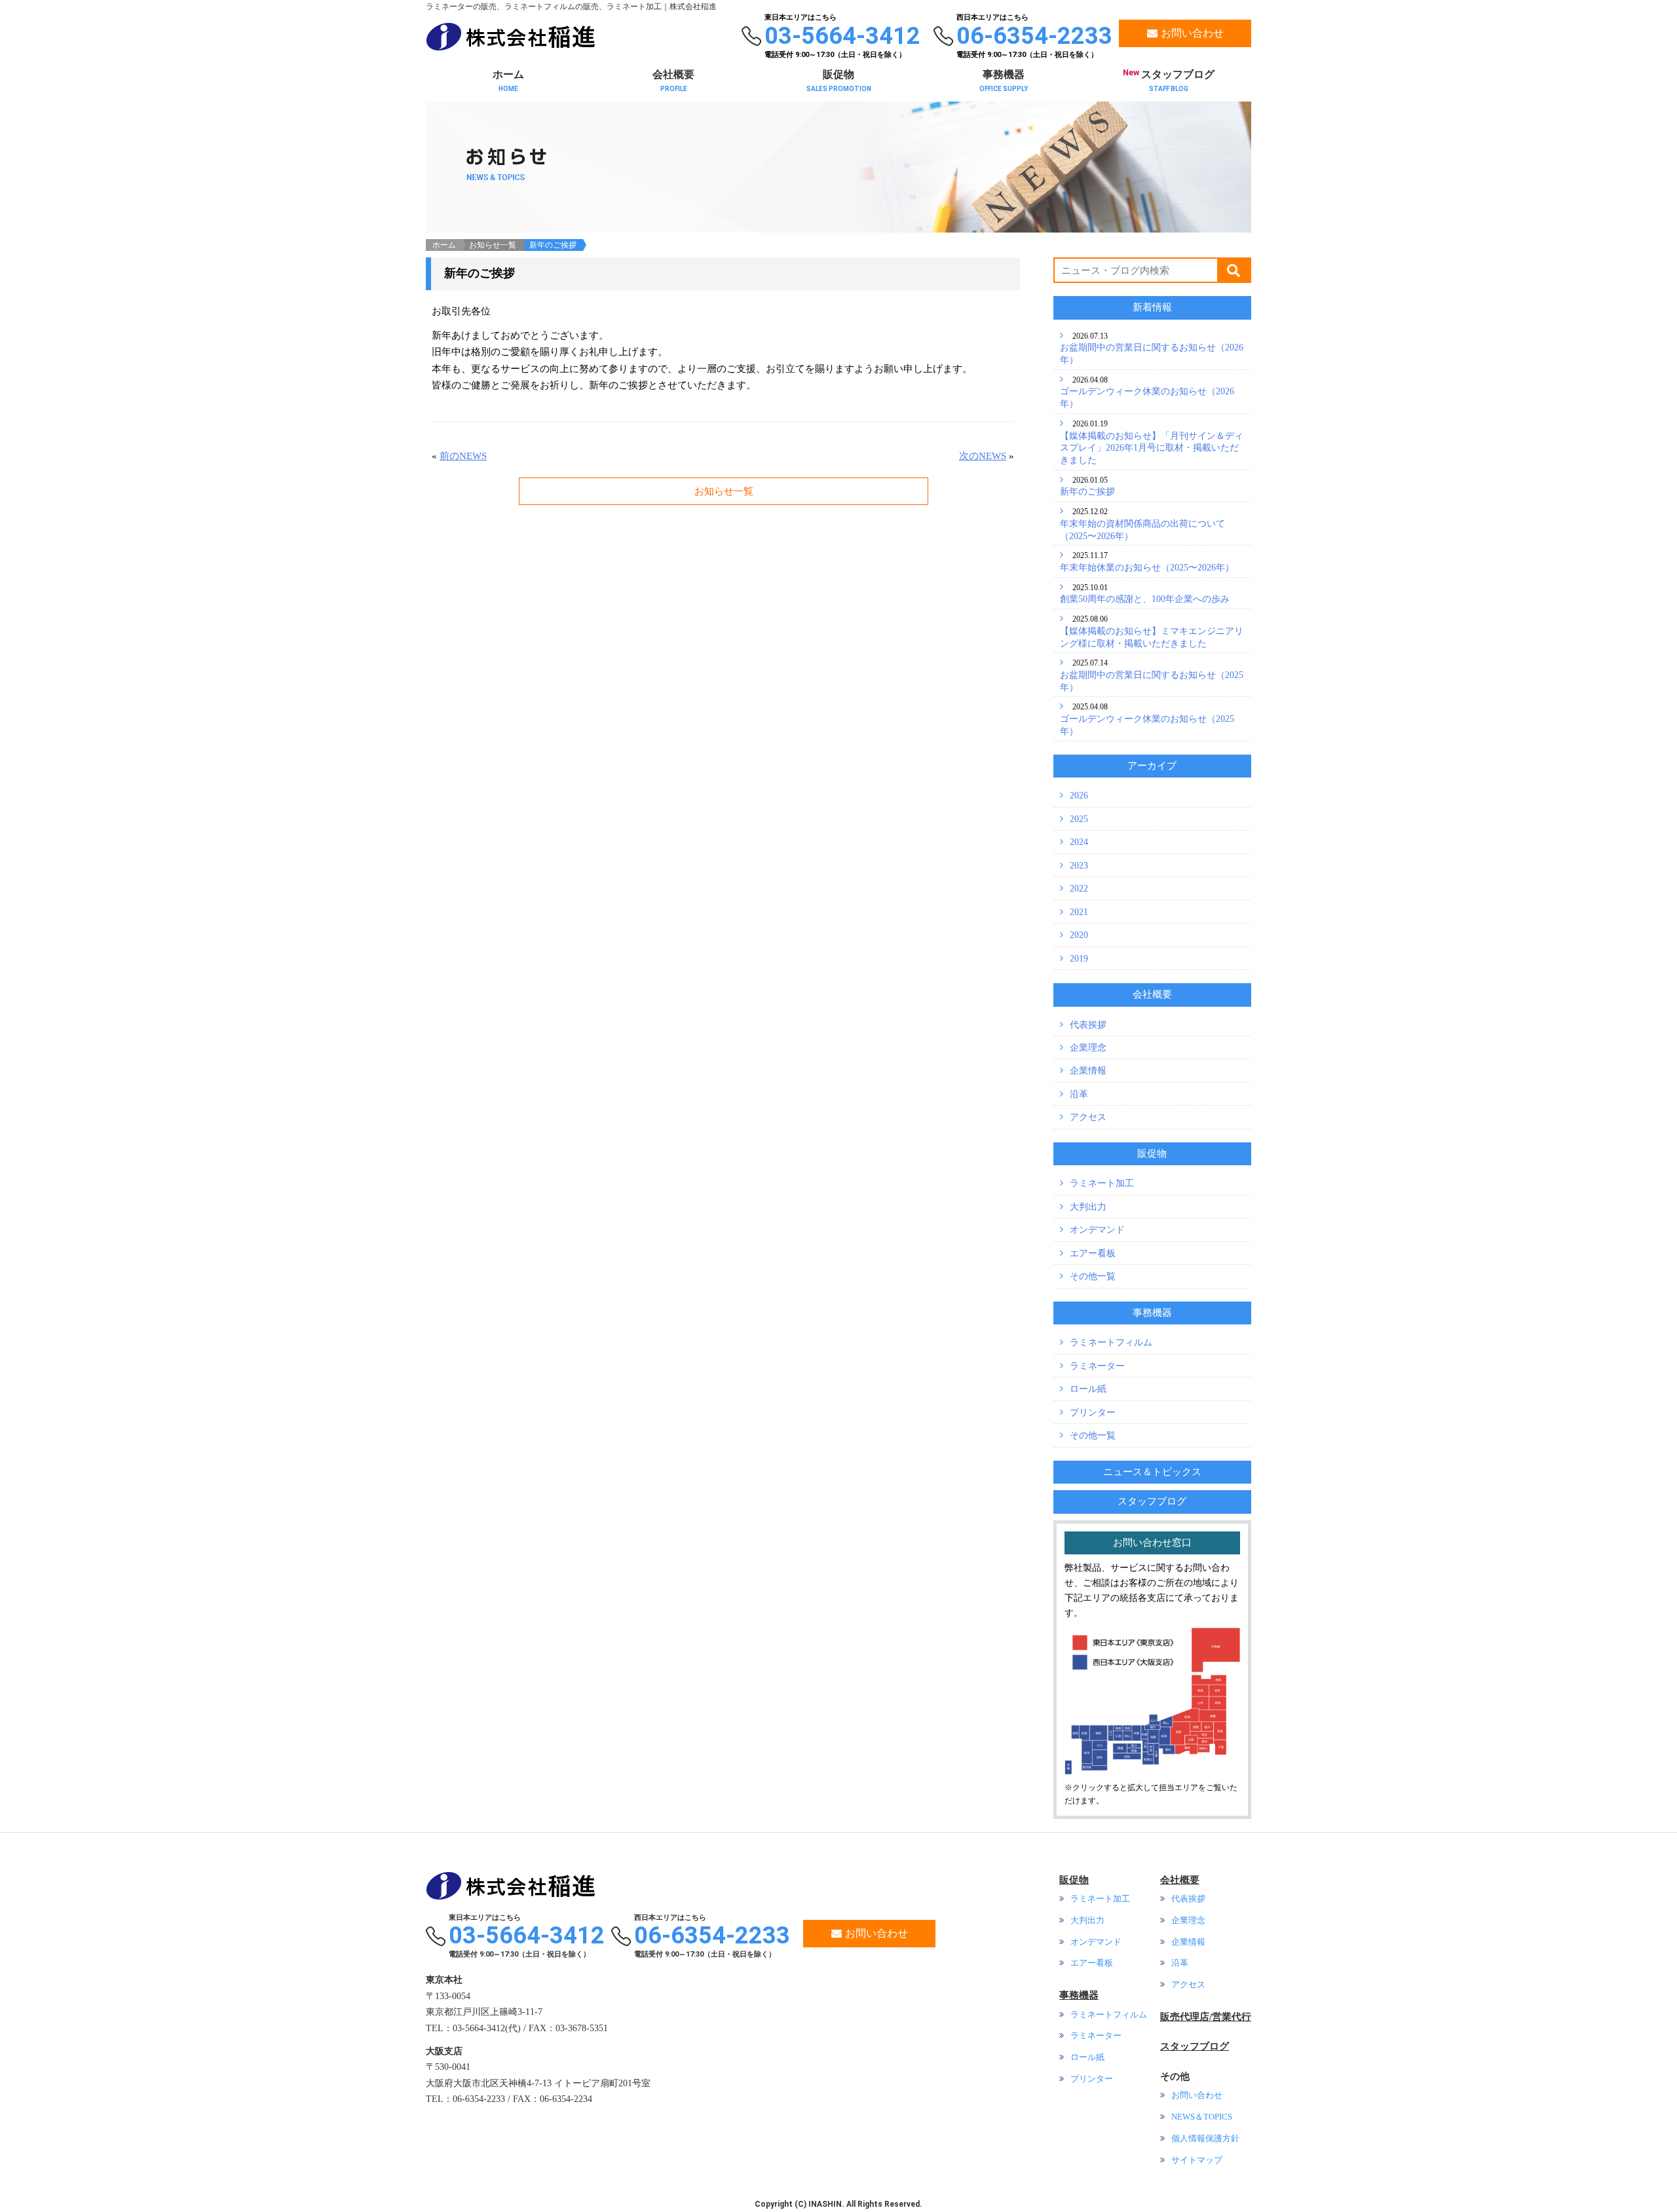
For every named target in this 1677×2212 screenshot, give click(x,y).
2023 (1079, 865)
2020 (1079, 935)
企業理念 (1088, 1047)
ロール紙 (1088, 1389)
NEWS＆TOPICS (1202, 2117)
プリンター (1093, 1412)
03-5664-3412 (527, 1936)
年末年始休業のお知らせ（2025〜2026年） (1147, 567)
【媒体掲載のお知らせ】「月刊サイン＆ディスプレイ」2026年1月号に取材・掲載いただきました (1152, 448)
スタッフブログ (1169, 80)
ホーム (508, 81)
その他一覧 (1093, 1276)
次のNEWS (983, 456)
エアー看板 (1093, 1253)
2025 (1079, 819)
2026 (1079, 795)
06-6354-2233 (712, 1936)
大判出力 (1088, 1207)
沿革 (1079, 1094)
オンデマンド (1097, 1229)
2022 (1079, 888)
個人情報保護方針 (1205, 2139)
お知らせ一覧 (493, 245)
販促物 (839, 81)
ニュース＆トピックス (1152, 1472)
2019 (1079, 958)
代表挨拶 (1088, 1024)
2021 (1079, 912)
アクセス (1088, 1117)
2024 (1079, 842)
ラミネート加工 (1102, 1183)
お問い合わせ (876, 1933)
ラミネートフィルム (1111, 1342)
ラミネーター (1097, 1366)
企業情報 (1088, 1070)
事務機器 (1004, 81)
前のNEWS (463, 456)
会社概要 (673, 81)
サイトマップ (1197, 2160)
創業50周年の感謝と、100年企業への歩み (1145, 599)
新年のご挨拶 (1087, 491)
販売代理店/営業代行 (1206, 2017)
